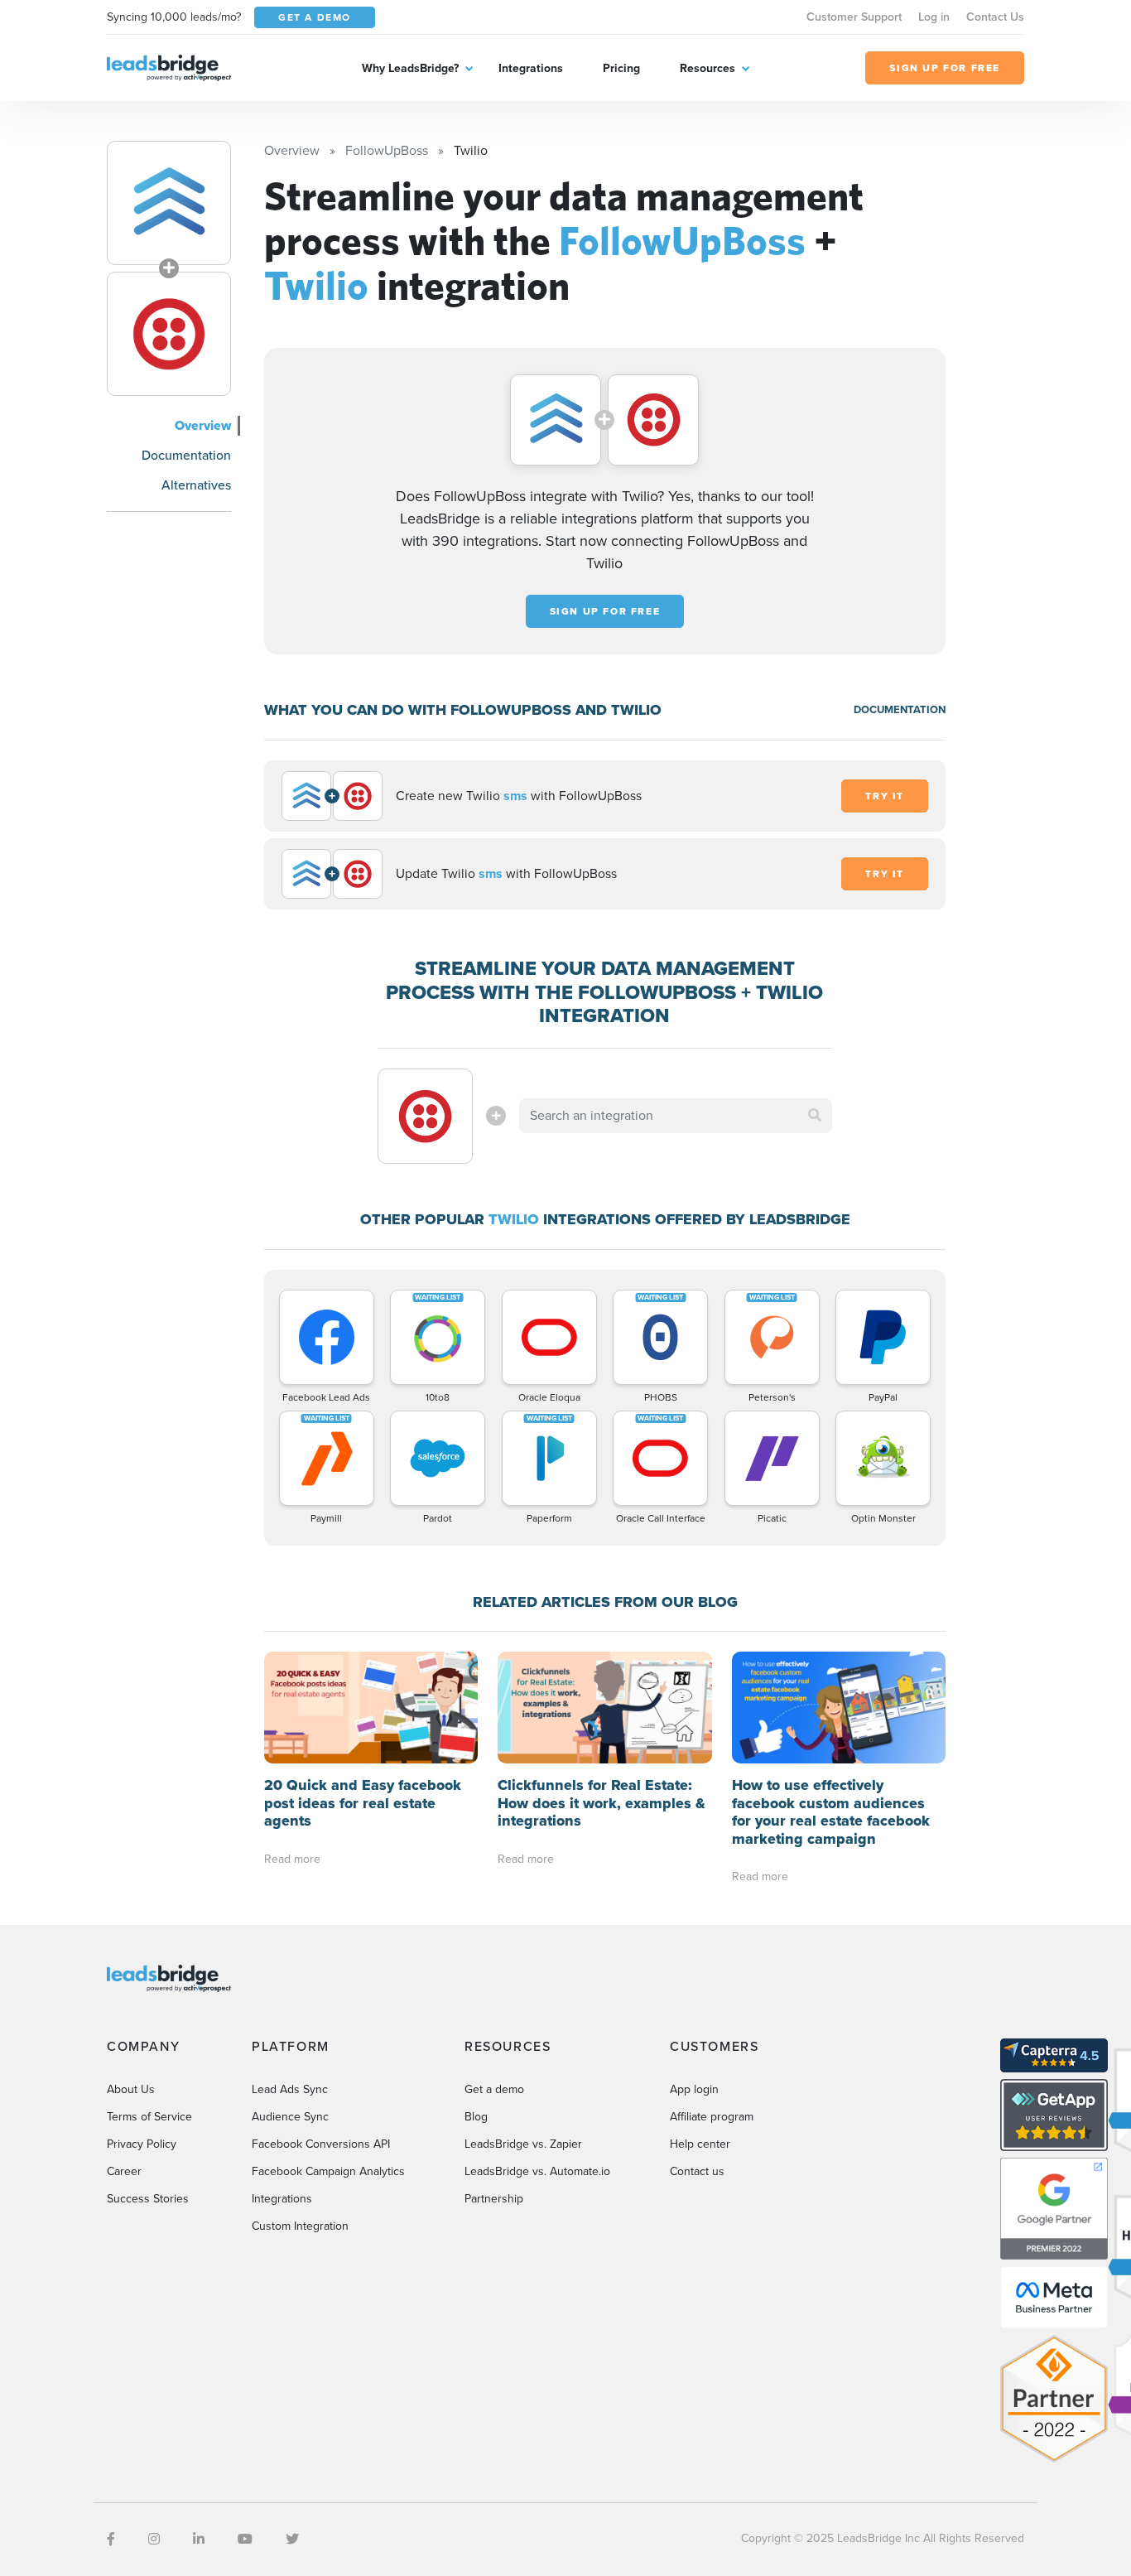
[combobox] (676, 1116)
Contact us (697, 2171)
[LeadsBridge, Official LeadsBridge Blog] (169, 67)
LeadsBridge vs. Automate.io (537, 2171)
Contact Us (995, 17)
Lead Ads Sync (290, 2089)
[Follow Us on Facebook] (111, 2539)
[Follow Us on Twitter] (292, 2539)
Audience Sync (290, 2117)
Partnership (494, 2199)
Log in (934, 17)
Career (124, 2171)
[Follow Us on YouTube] (245, 2539)
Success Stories (148, 2199)
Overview (203, 425)
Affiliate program (712, 2117)
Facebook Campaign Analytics (328, 2171)
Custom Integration (300, 2226)
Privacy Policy (142, 2144)
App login (694, 2089)
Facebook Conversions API (321, 2144)
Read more (292, 1859)
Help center (700, 2144)
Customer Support (854, 17)
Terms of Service (149, 2117)
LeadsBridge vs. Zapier (523, 2144)
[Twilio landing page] (169, 334)
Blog (476, 2117)
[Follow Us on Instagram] (154, 2539)
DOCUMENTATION (900, 709)
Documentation (186, 455)
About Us (131, 2089)
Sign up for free (605, 611)
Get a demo (494, 2089)
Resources (707, 68)
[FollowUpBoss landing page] (169, 203)
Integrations (531, 68)
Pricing (621, 68)
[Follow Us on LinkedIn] (199, 2539)
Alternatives (196, 485)
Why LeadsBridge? (410, 68)
